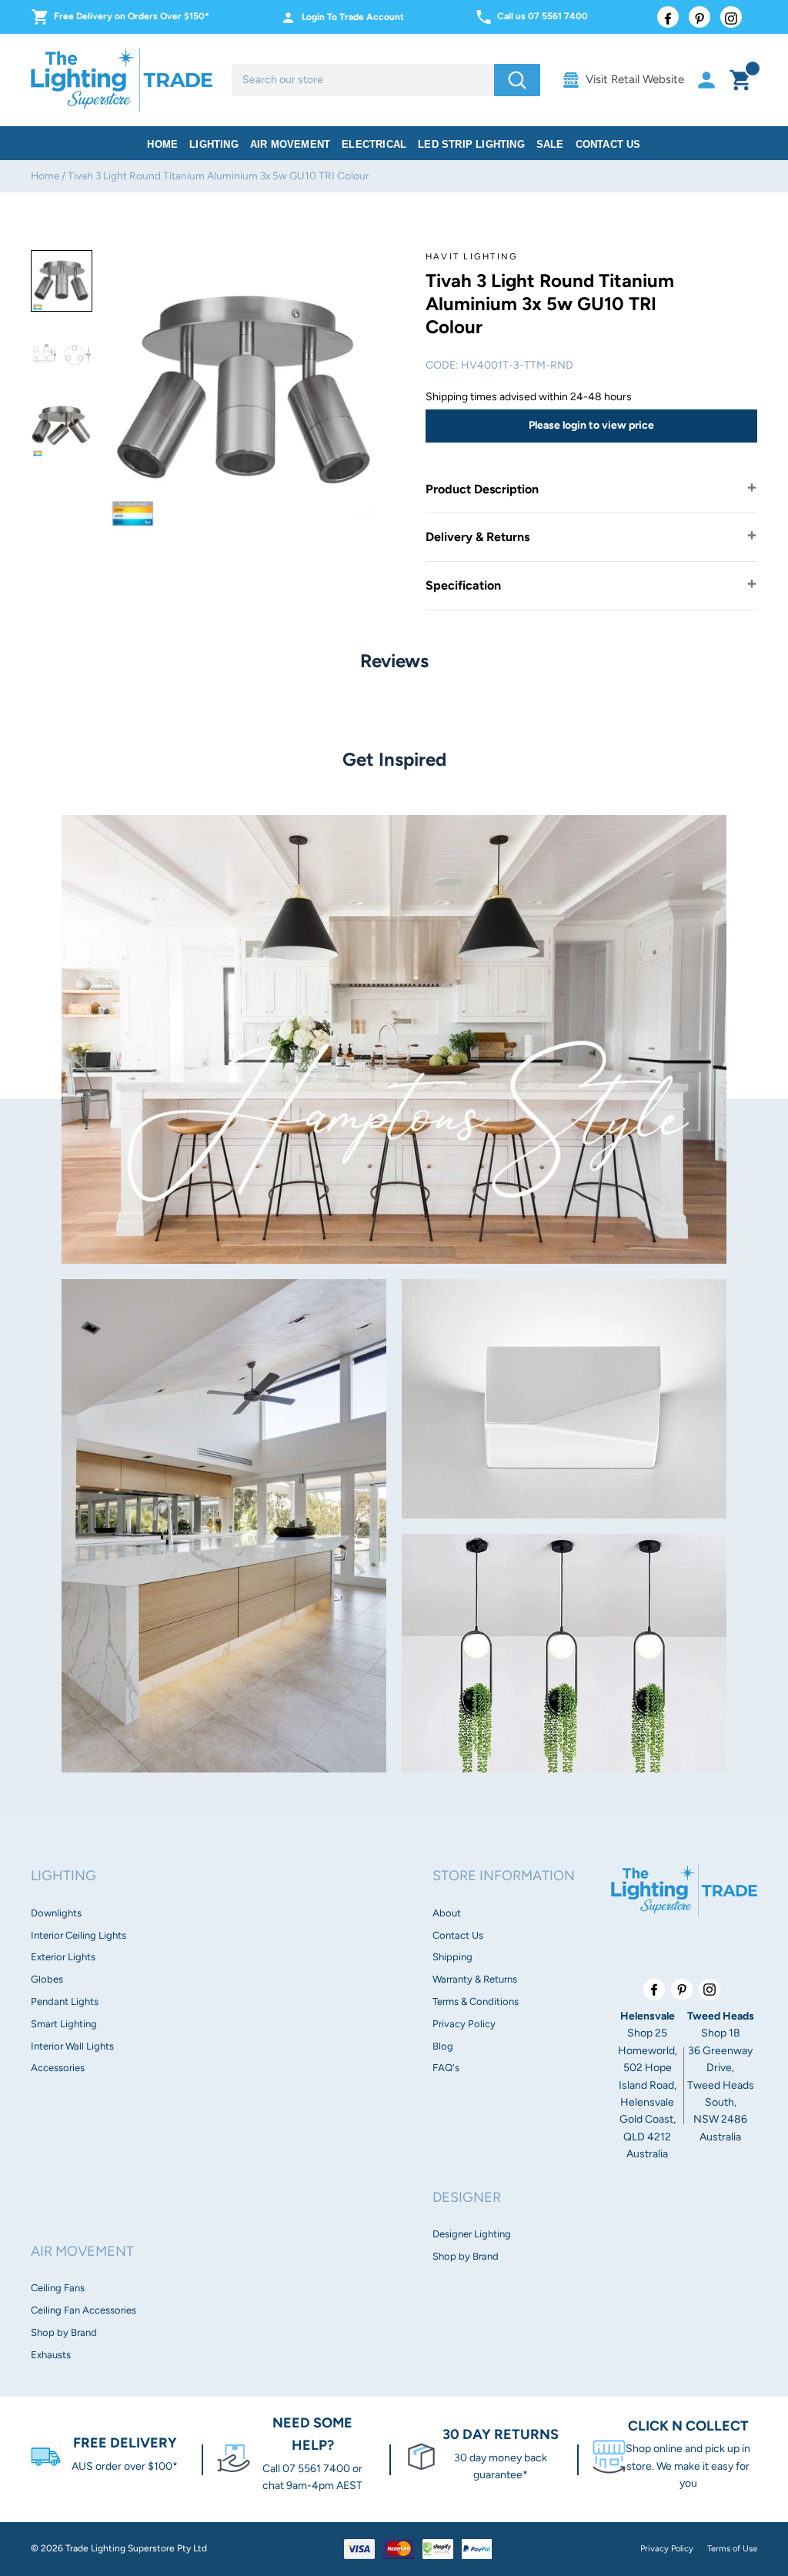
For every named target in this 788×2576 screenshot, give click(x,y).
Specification (463, 585)
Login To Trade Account (353, 17)
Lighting (214, 144)
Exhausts (51, 2355)
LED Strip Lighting (471, 144)
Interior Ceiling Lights (78, 1935)
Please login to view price (591, 425)
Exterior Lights (63, 1957)
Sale (550, 144)
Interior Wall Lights (72, 2046)
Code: (442, 365)
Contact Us (608, 144)
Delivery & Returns (477, 537)
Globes (47, 1979)
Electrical (374, 144)
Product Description (482, 489)
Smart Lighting (64, 2024)
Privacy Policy (464, 2024)
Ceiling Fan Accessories (83, 2310)
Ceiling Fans (58, 2288)
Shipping (452, 1957)
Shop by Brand (64, 2332)
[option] (62, 281)
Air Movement (290, 144)
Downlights (56, 1913)
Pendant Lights (65, 2001)
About (447, 1913)
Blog (443, 2046)
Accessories (58, 2068)
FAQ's (446, 2068)
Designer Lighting (472, 2234)
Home (162, 144)
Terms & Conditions (476, 2001)
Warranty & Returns (475, 1979)
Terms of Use (732, 2548)
